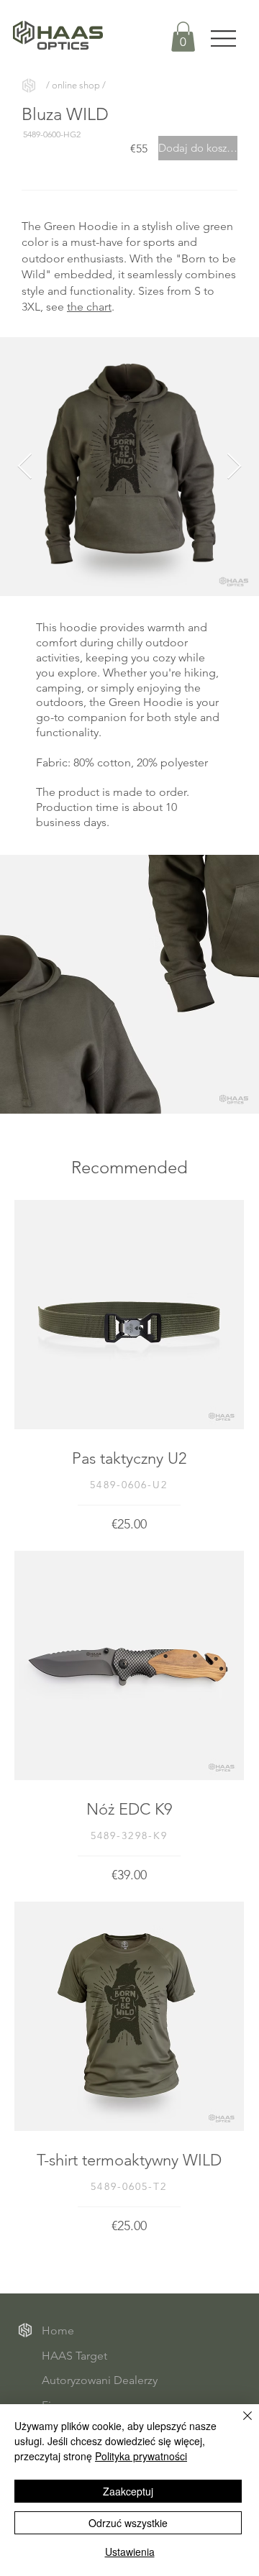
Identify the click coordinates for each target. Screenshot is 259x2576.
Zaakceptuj (128, 2491)
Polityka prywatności (141, 2456)
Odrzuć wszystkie (128, 2523)
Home (58, 2330)
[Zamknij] (239, 2424)
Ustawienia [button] (130, 2552)
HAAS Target (74, 2356)
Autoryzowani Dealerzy (100, 2380)
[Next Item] (234, 467)
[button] (183, 37)
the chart (89, 307)
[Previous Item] (25, 467)
